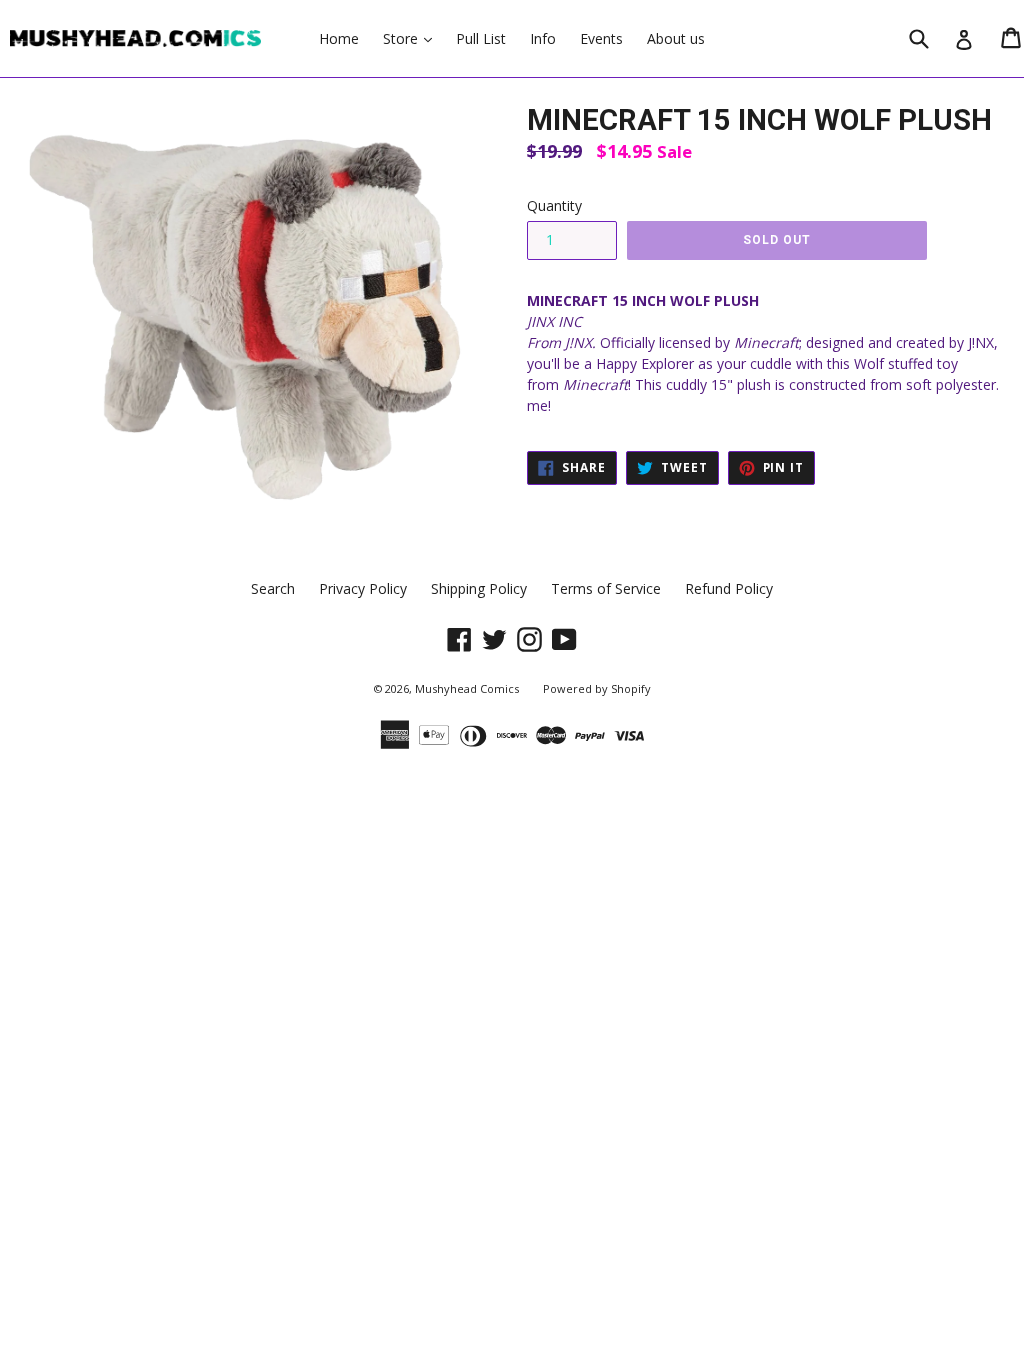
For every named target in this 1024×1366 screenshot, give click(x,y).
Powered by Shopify (597, 688)
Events (601, 38)
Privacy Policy (363, 588)
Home (339, 38)
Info (543, 38)
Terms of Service (606, 588)
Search (273, 588)
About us (676, 38)
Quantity (554, 205)
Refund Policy (729, 588)
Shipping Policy (479, 588)
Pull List (481, 38)
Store (412, 38)
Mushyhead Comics (467, 688)
